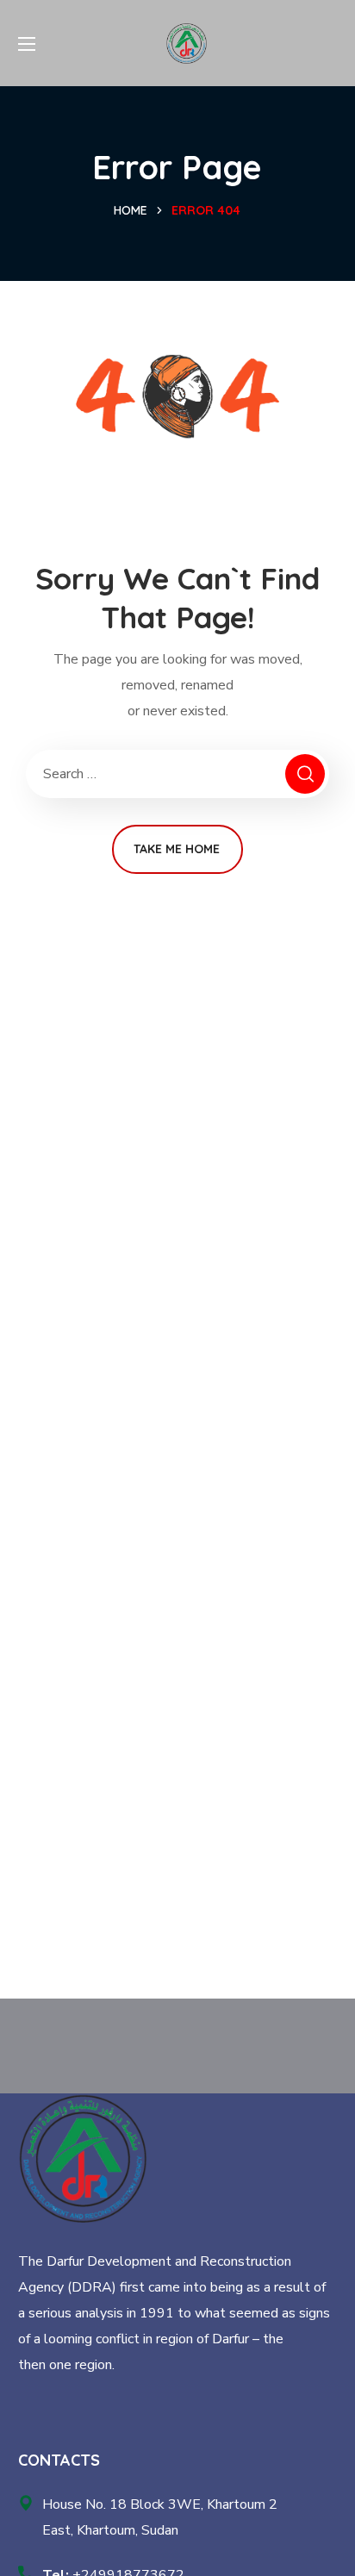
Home (131, 210)
